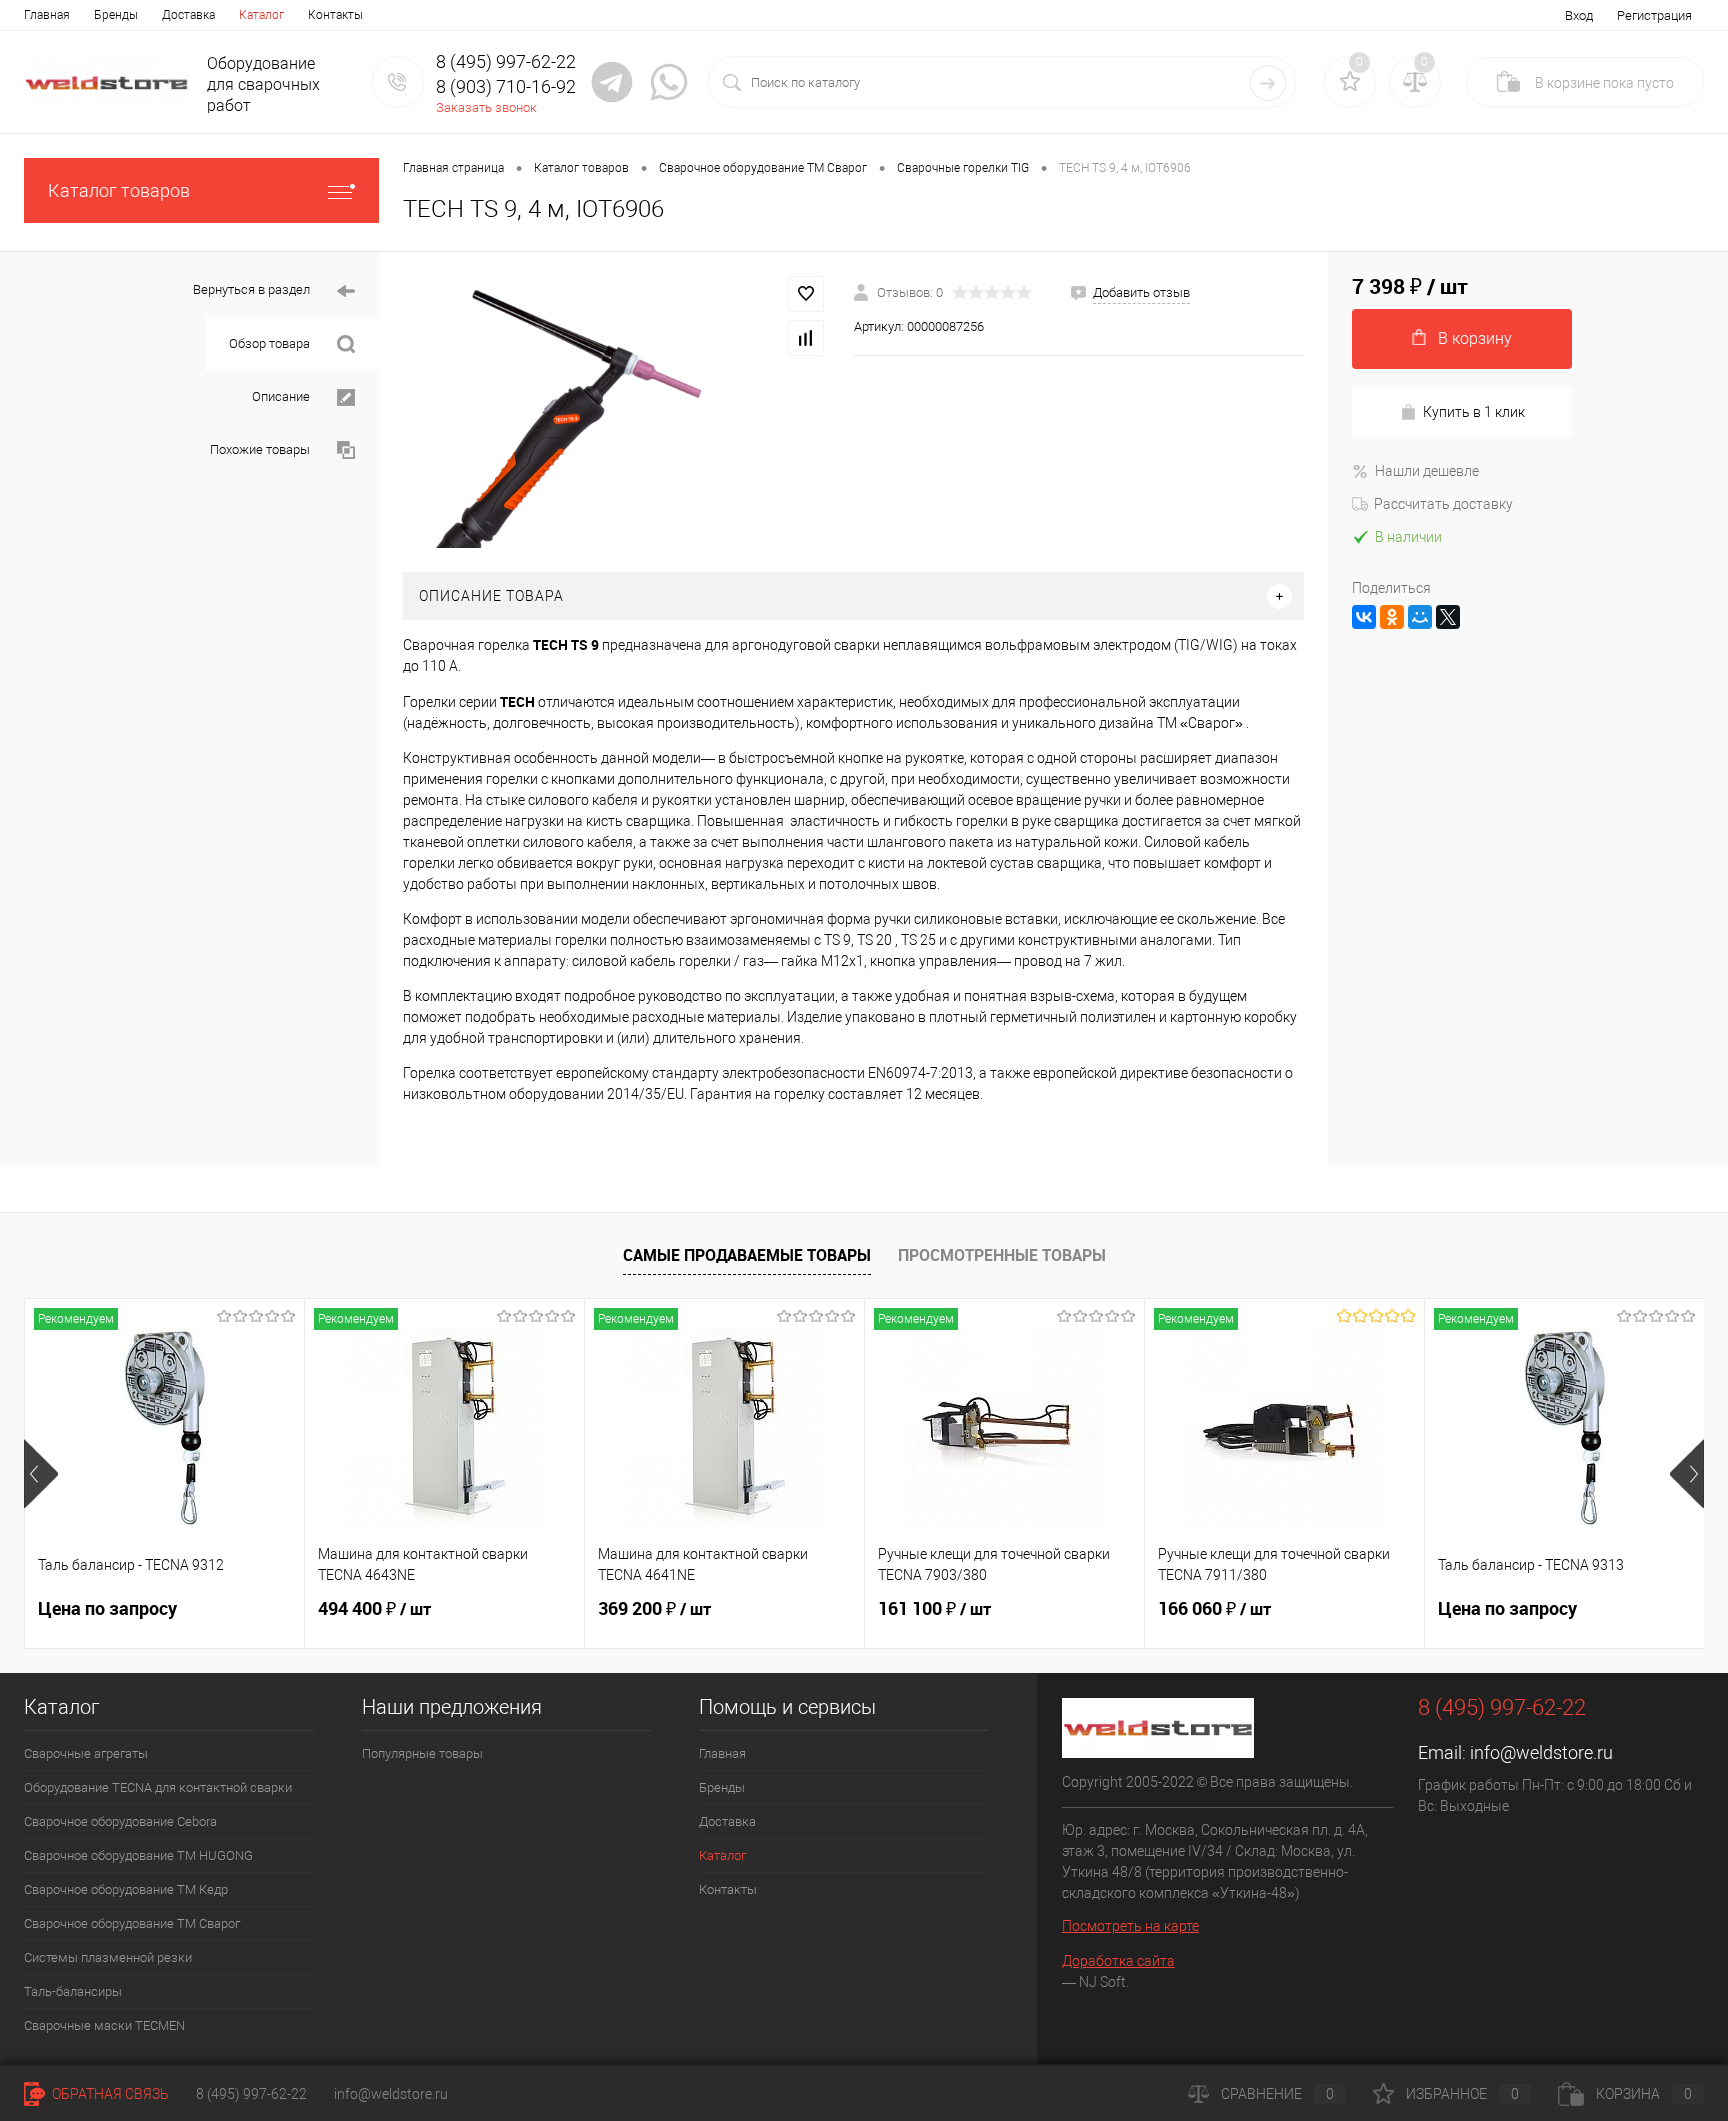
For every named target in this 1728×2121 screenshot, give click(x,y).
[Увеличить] (616, 412)
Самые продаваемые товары (747, 1255)
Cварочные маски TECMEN (104, 2025)
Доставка (188, 15)
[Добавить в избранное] (806, 294)
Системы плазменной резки (108, 1957)
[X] (1448, 617)
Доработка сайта (1118, 1961)
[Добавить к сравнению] (806, 338)
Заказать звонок (486, 107)
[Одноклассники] (1392, 617)
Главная (47, 15)
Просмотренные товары (1002, 1255)
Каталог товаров (119, 190)
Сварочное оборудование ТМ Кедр (126, 1889)
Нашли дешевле (1427, 471)
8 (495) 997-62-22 (251, 2094)
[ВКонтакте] (1364, 617)
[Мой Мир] (1420, 617)
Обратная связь (109, 2094)
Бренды (116, 15)
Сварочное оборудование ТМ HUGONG (138, 1855)
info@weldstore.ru (1541, 1752)
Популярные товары (422, 1753)
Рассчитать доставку (1443, 504)
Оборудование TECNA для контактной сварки (158, 1787)
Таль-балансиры (73, 1991)
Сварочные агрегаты (86, 1753)
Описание (282, 396)
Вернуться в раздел (253, 289)
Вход (1579, 15)
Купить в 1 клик (1474, 412)
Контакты (335, 15)
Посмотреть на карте (1130, 1926)
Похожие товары (261, 449)
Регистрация (1654, 15)
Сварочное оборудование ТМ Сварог (132, 1923)
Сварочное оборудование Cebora (120, 1821)
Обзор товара (271, 343)
